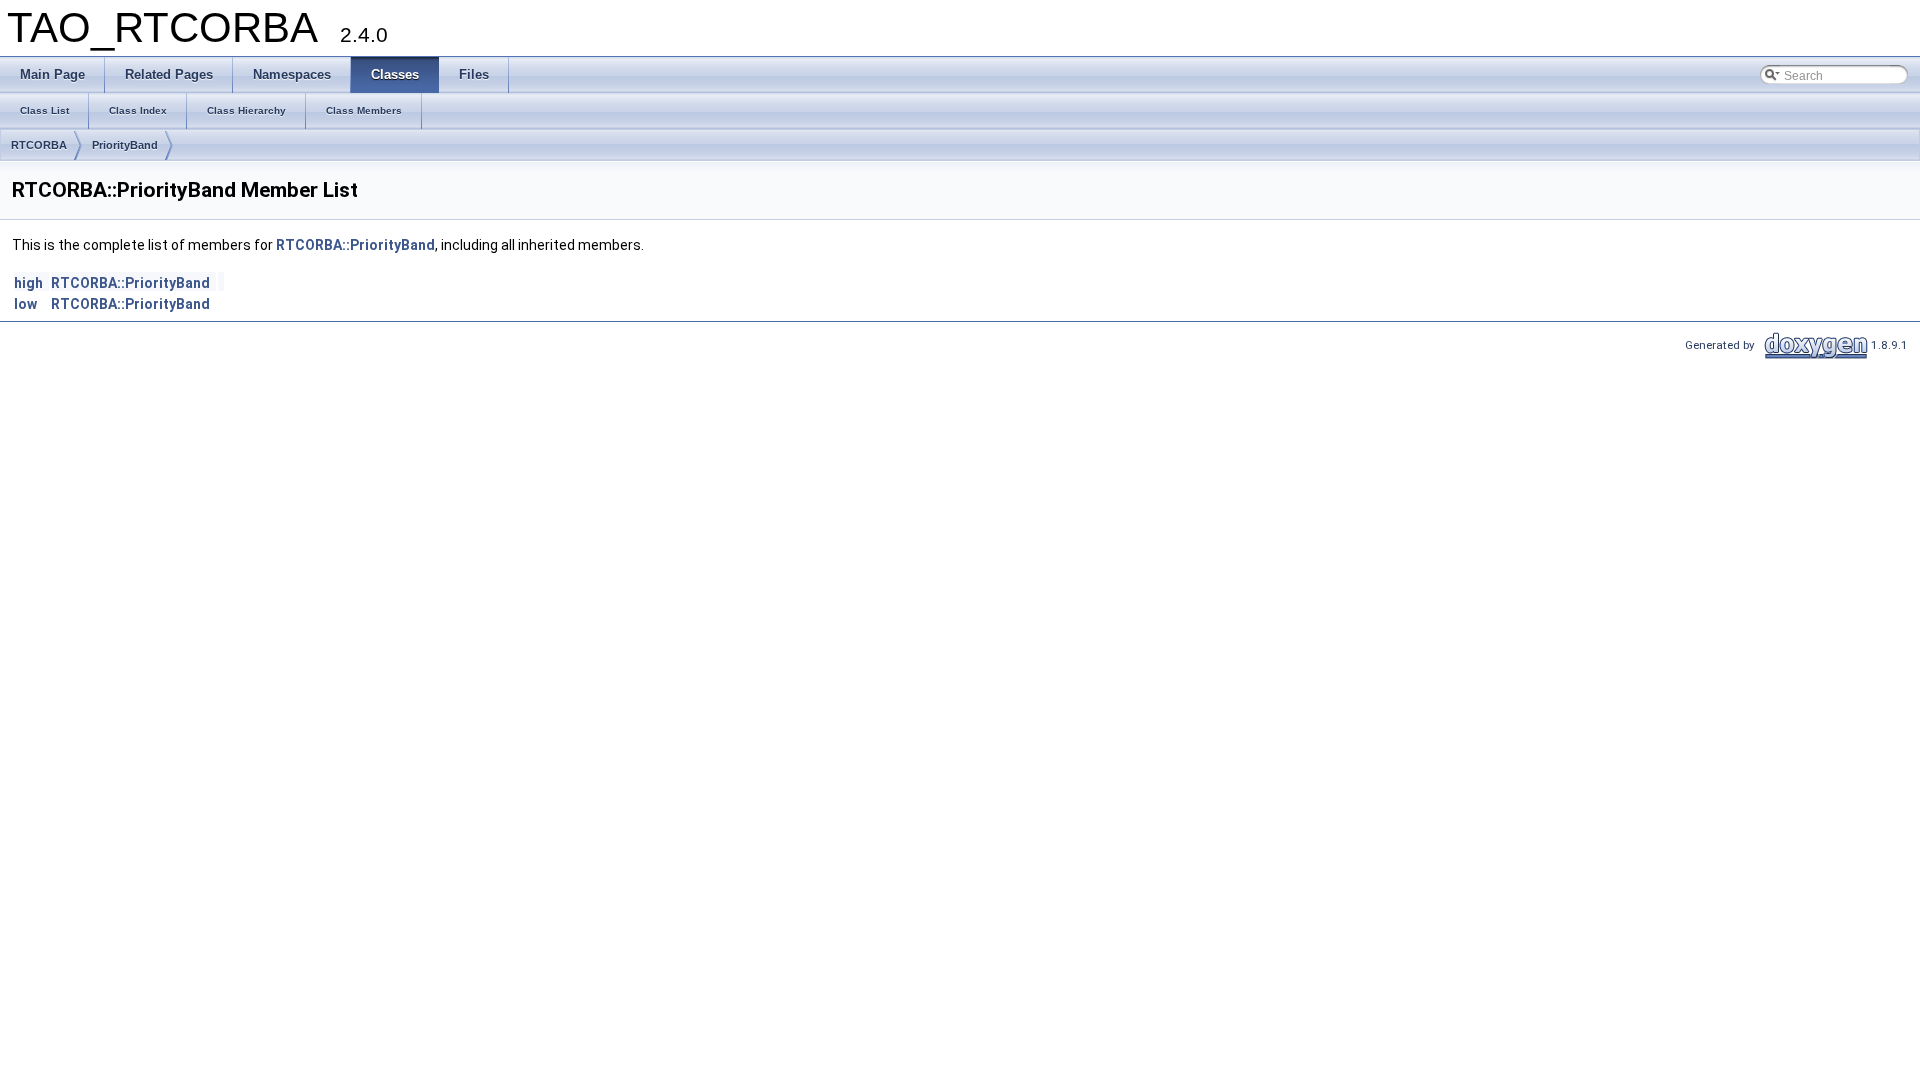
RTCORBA (39, 145)
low (25, 304)
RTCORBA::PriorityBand (355, 245)
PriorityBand (125, 145)
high (28, 283)
